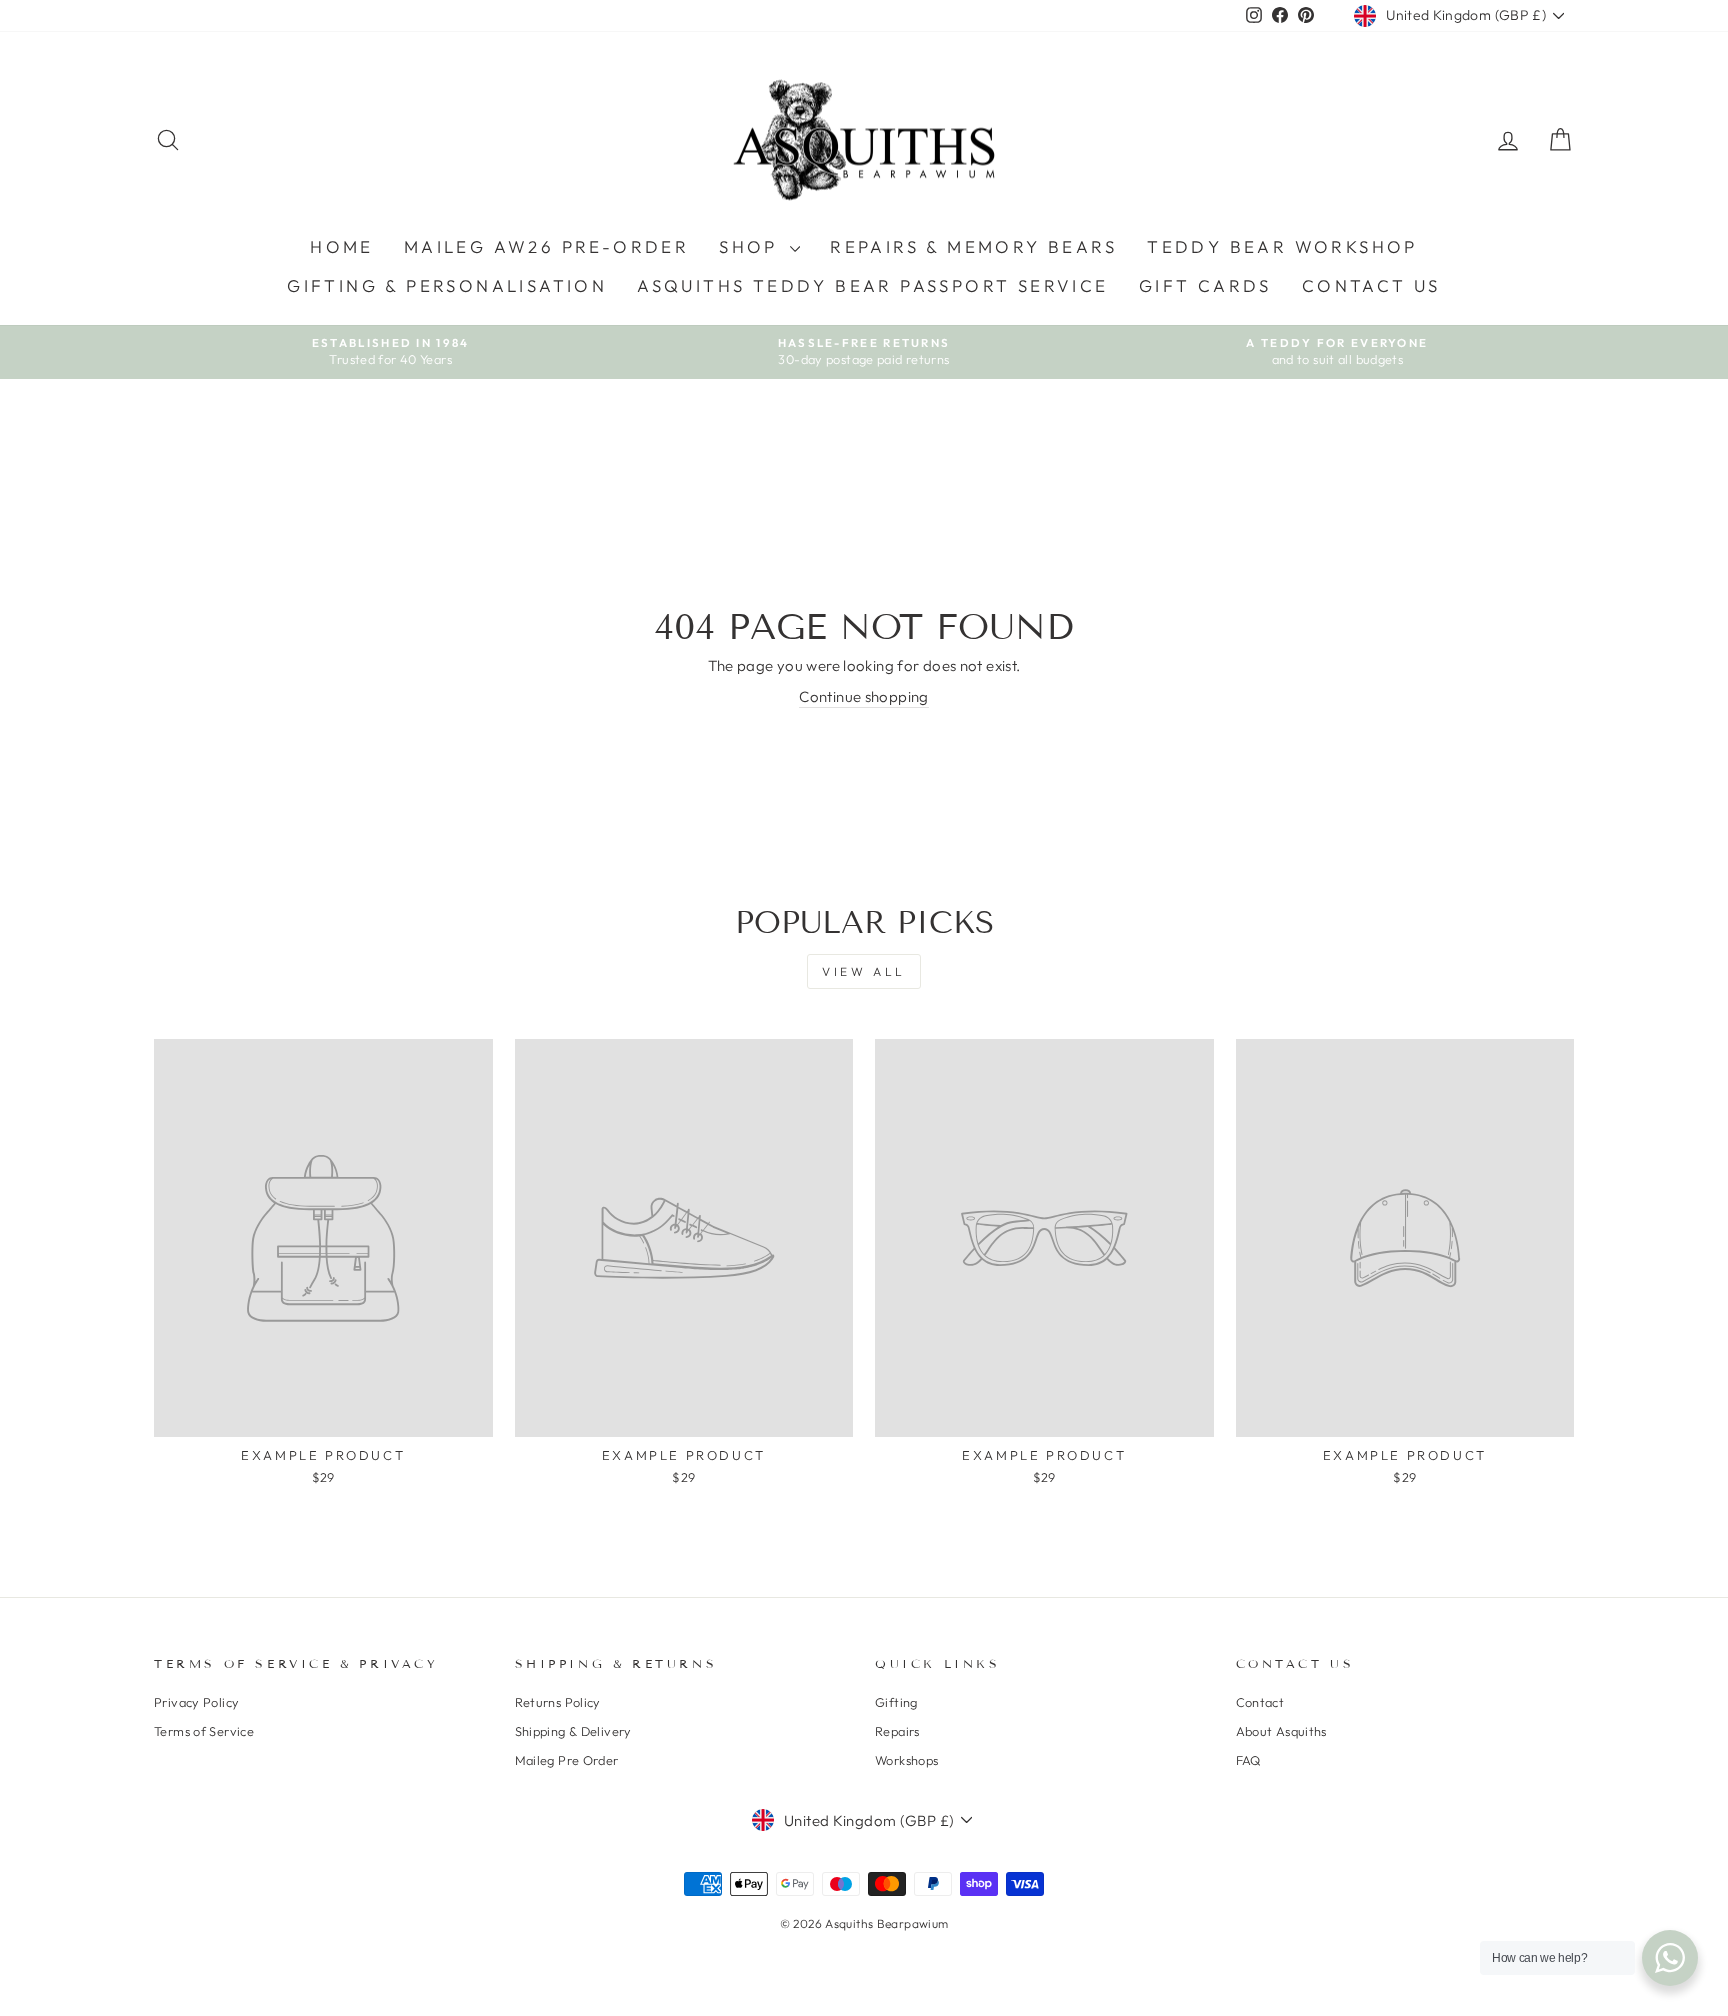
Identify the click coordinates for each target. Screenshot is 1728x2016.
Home (342, 246)
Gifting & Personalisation (447, 285)
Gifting (896, 1702)
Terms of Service (204, 1731)
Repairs (897, 1731)
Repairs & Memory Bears (973, 246)
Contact (1260, 1702)
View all (864, 971)
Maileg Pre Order (567, 1760)
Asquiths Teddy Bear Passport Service (872, 285)
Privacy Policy (196, 1702)
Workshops (906, 1760)
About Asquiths (1281, 1731)
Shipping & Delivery (573, 1731)
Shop (752, 246)
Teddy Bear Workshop (1282, 246)
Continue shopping (863, 696)
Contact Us (1371, 285)
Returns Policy (558, 1702)
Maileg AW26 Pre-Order (546, 246)
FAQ (1248, 1760)
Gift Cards (1205, 285)
